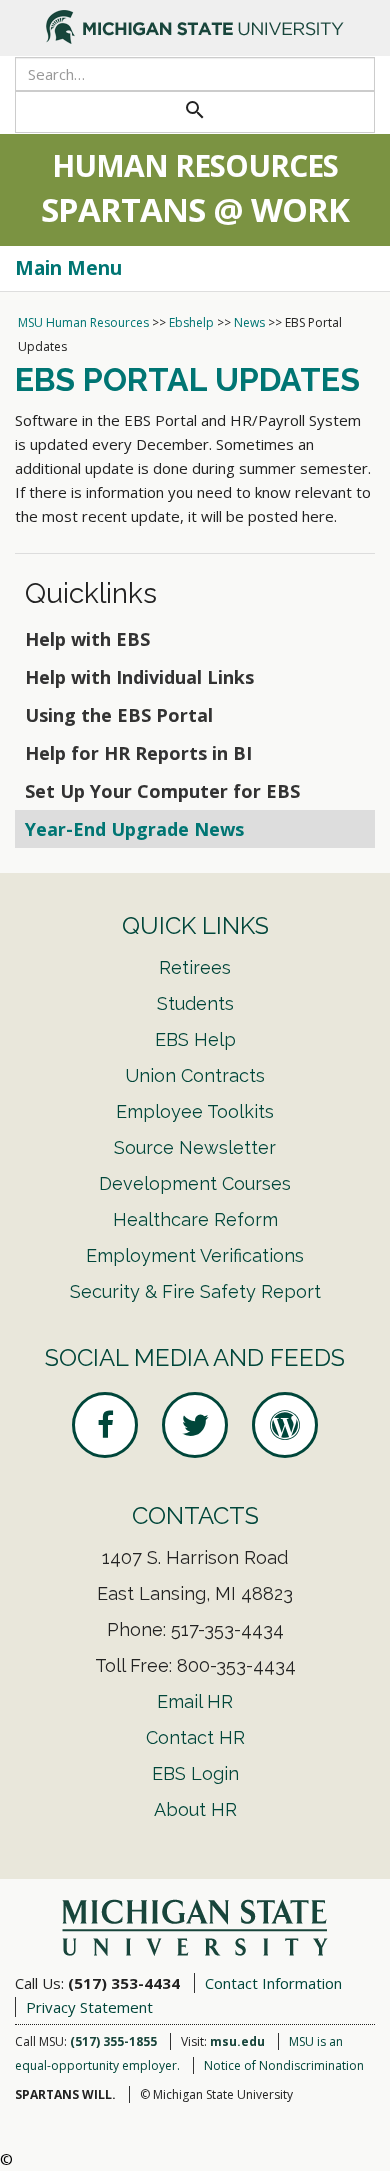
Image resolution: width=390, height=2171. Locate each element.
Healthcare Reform (195, 1219)
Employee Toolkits (195, 1111)
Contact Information (273, 1983)
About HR (195, 1809)
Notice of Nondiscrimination (284, 2065)
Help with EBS (87, 639)
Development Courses (195, 1183)
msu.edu (237, 2041)
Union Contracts (195, 1075)
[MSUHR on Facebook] (105, 1425)
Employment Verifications (195, 1255)
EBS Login (195, 1773)
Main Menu (68, 268)
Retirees (195, 967)
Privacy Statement (89, 2007)
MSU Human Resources (83, 322)
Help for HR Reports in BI (138, 753)
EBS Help (195, 1039)
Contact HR (195, 1737)
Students (195, 1003)
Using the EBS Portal (119, 715)
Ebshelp (191, 322)
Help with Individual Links (139, 677)
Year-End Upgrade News (134, 829)
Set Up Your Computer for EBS (162, 791)
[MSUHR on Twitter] (195, 1425)
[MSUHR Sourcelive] (285, 1425)
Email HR (195, 1701)
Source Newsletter (195, 1147)
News (249, 322)
